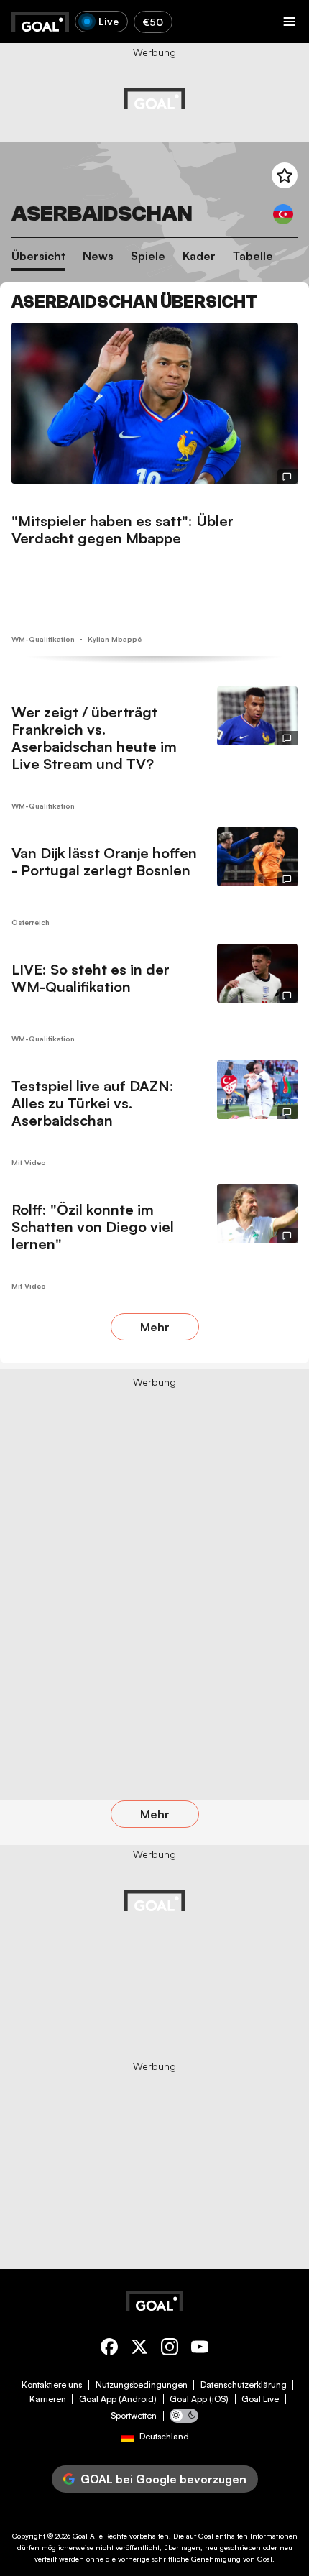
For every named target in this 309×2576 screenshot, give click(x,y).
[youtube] (200, 2349)
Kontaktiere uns (52, 2385)
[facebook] (109, 2349)
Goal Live (260, 2399)
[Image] (154, 403)
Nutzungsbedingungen (142, 2385)
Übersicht (38, 256)
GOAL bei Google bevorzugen (163, 2479)
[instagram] (170, 2349)
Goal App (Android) (118, 2399)
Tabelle (253, 256)
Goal (80, 2536)
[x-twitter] (139, 2349)
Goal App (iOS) (199, 2399)
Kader (199, 256)
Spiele (148, 256)
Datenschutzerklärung (244, 2385)
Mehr (155, 1327)
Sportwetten (134, 2416)
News (98, 256)
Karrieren (48, 2399)
